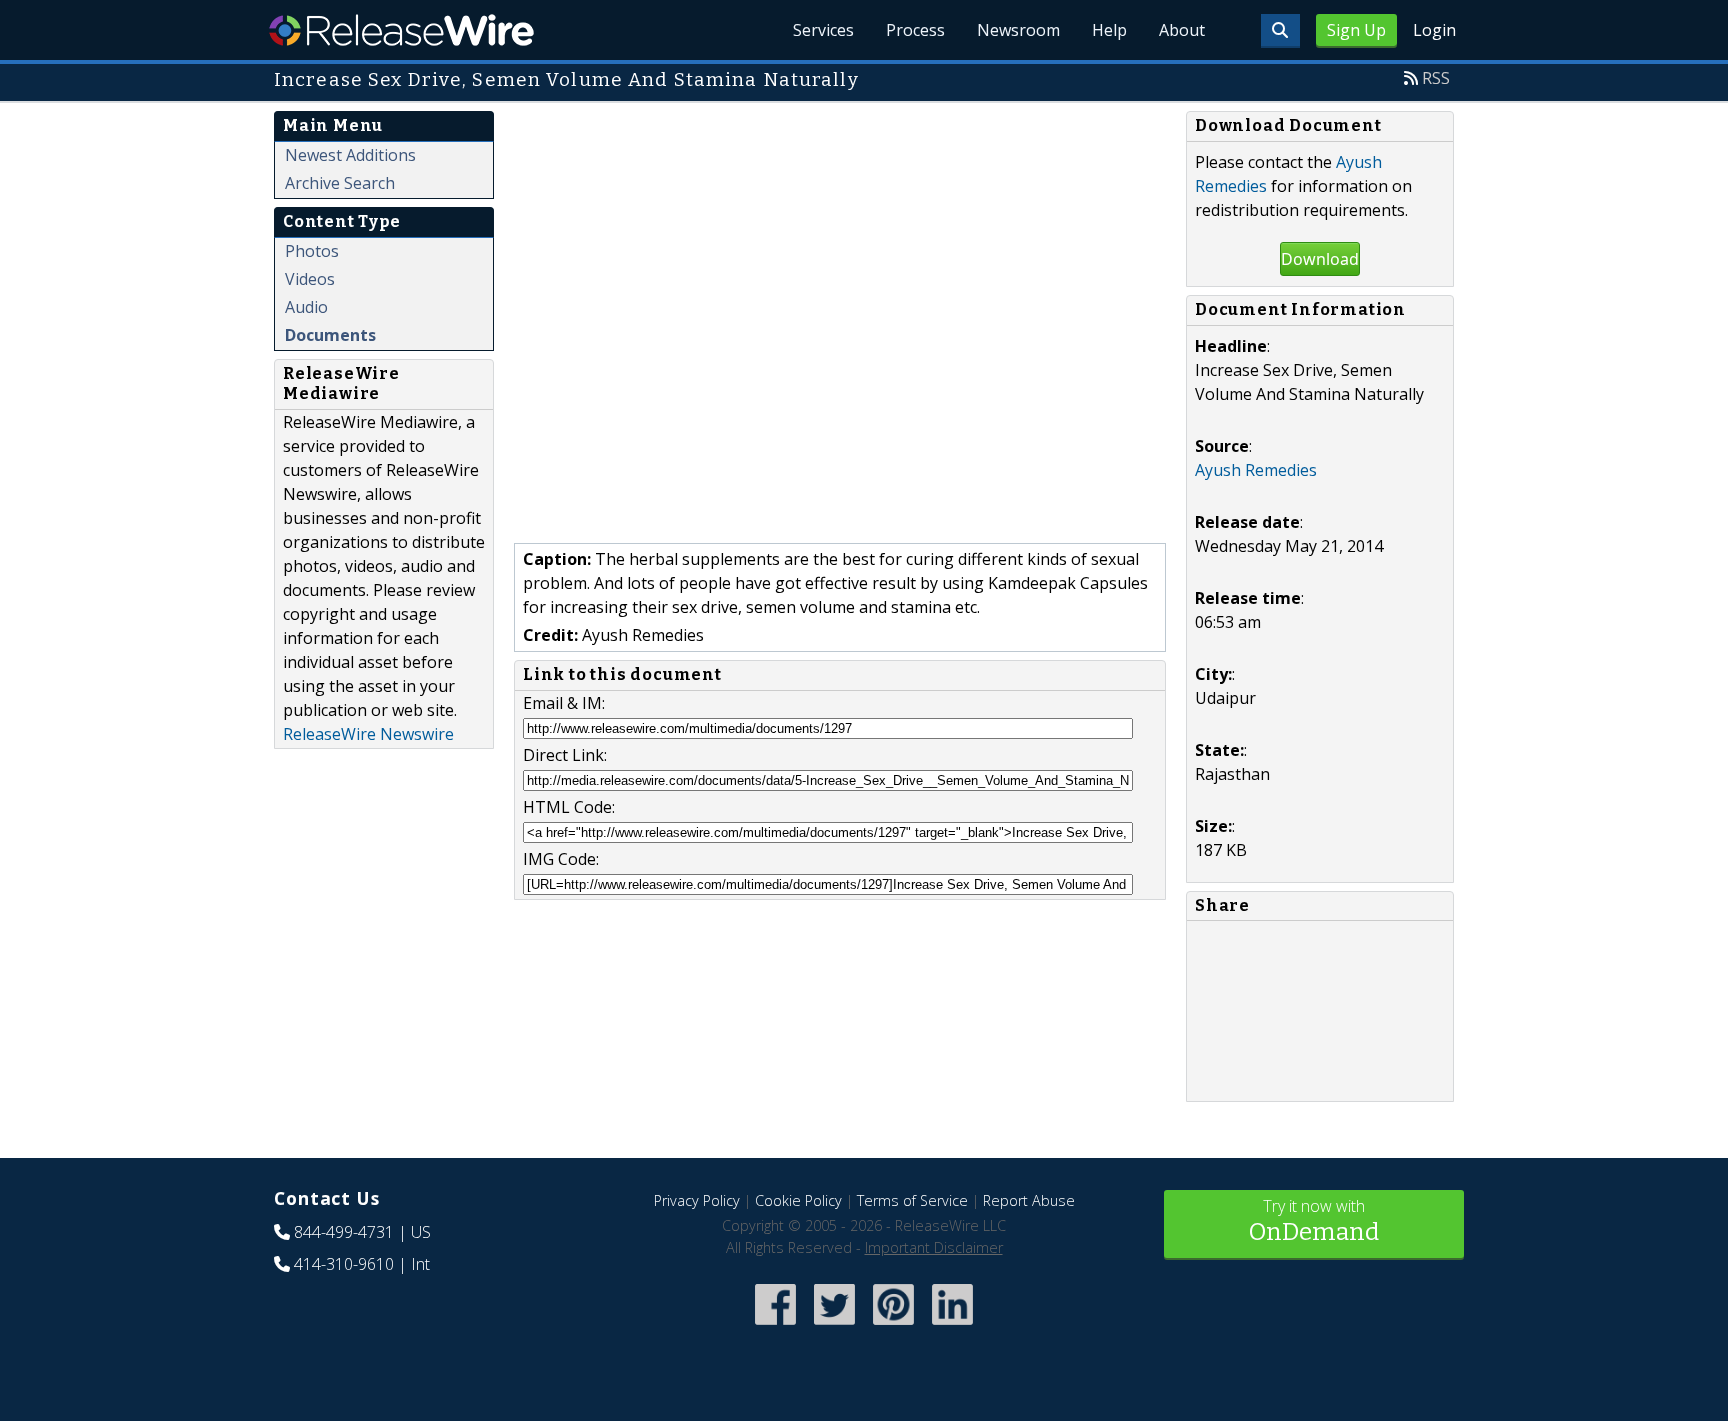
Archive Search (340, 183)
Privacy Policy (697, 1200)
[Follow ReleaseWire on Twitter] (834, 1326)
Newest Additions (350, 155)
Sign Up (1356, 30)
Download (1320, 259)
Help (1109, 30)
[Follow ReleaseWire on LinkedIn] (952, 1326)
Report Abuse (1029, 1200)
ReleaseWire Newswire (368, 734)
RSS (1436, 78)
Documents (330, 335)
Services (823, 30)
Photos (312, 251)
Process (915, 30)
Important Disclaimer (934, 1247)
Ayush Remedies (1256, 470)
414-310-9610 (344, 1264)
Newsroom (1018, 30)
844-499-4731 (344, 1232)
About (1182, 30)
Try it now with (1314, 1220)
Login (1434, 30)
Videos (310, 279)
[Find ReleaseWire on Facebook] (775, 1326)
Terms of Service (912, 1200)
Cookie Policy (798, 1200)
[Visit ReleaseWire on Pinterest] (893, 1326)
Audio (306, 307)
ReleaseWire (401, 30)
